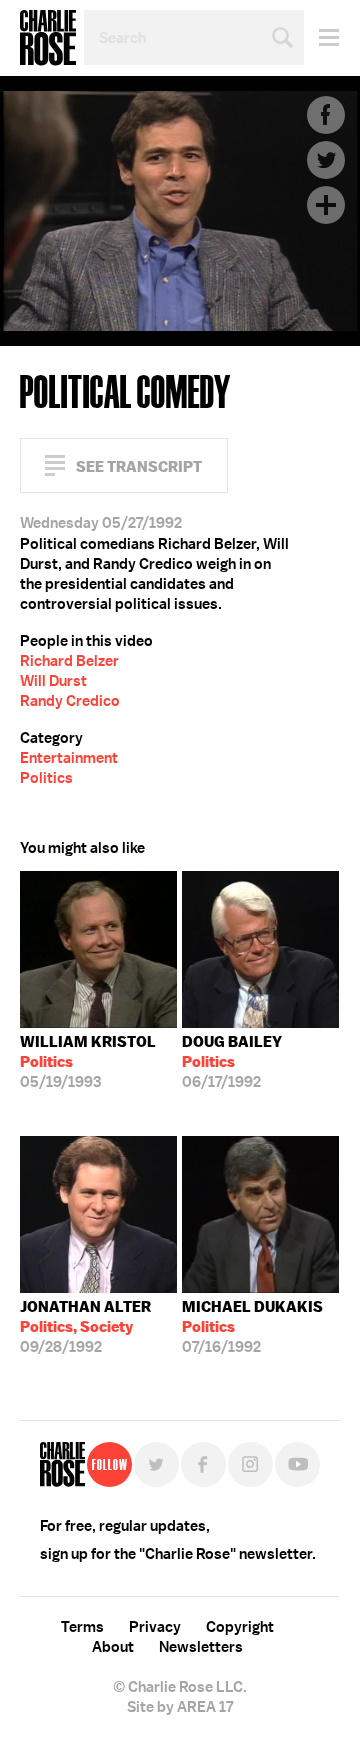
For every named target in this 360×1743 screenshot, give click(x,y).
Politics (46, 778)
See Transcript (139, 466)
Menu (321, 37)
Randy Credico (70, 701)
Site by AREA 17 (180, 1707)
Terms (82, 1627)
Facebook (326, 115)
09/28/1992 (85, 1327)
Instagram (250, 1464)
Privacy (155, 1627)
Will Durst (53, 681)
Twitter (326, 160)
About (113, 1647)
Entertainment (69, 758)
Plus (326, 205)
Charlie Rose (48, 38)
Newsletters (201, 1647)
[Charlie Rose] (62, 1464)
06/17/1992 (232, 1062)
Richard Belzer (69, 661)
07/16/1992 (252, 1327)
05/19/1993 (88, 1062)
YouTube (297, 1464)
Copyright (240, 1627)
